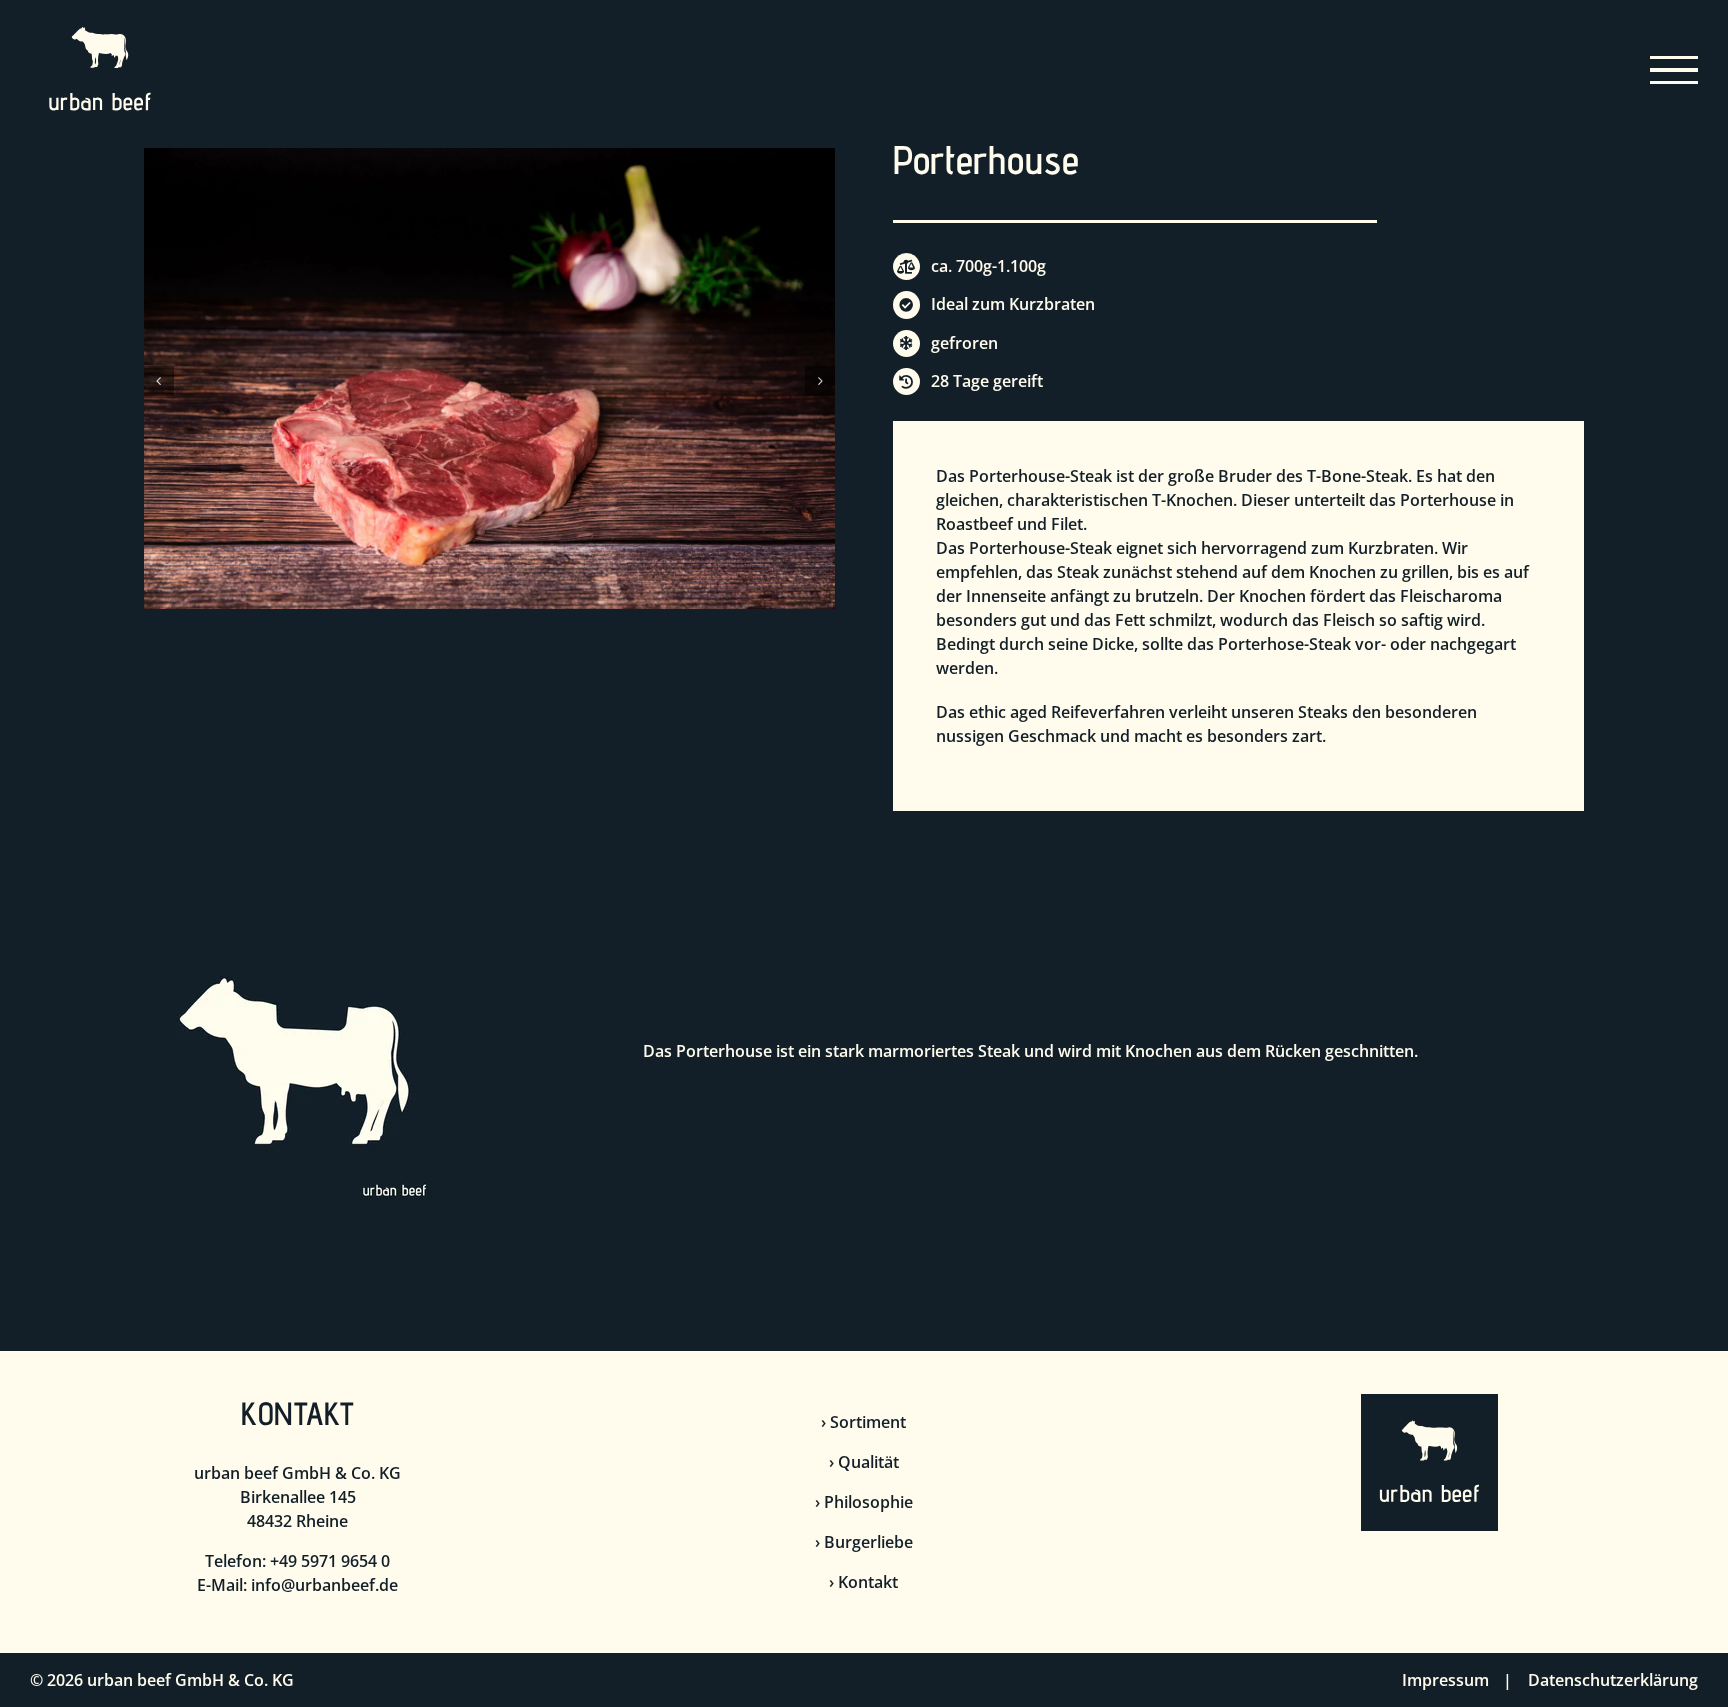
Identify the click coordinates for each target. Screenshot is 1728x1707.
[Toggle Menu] (1674, 70)
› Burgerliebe (864, 1542)
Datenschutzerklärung (1613, 1680)
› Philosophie (864, 1502)
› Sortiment (863, 1422)
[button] (159, 381)
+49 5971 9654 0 (330, 1561)
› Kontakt (863, 1582)
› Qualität (864, 1462)
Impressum (1445, 1680)
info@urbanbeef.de (324, 1585)
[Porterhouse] (489, 159)
